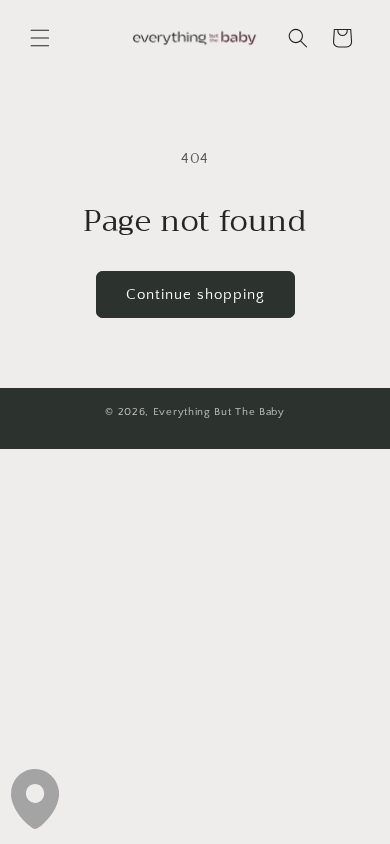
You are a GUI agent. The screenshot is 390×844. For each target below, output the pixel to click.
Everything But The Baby (219, 412)
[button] (40, 38)
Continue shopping (195, 294)
